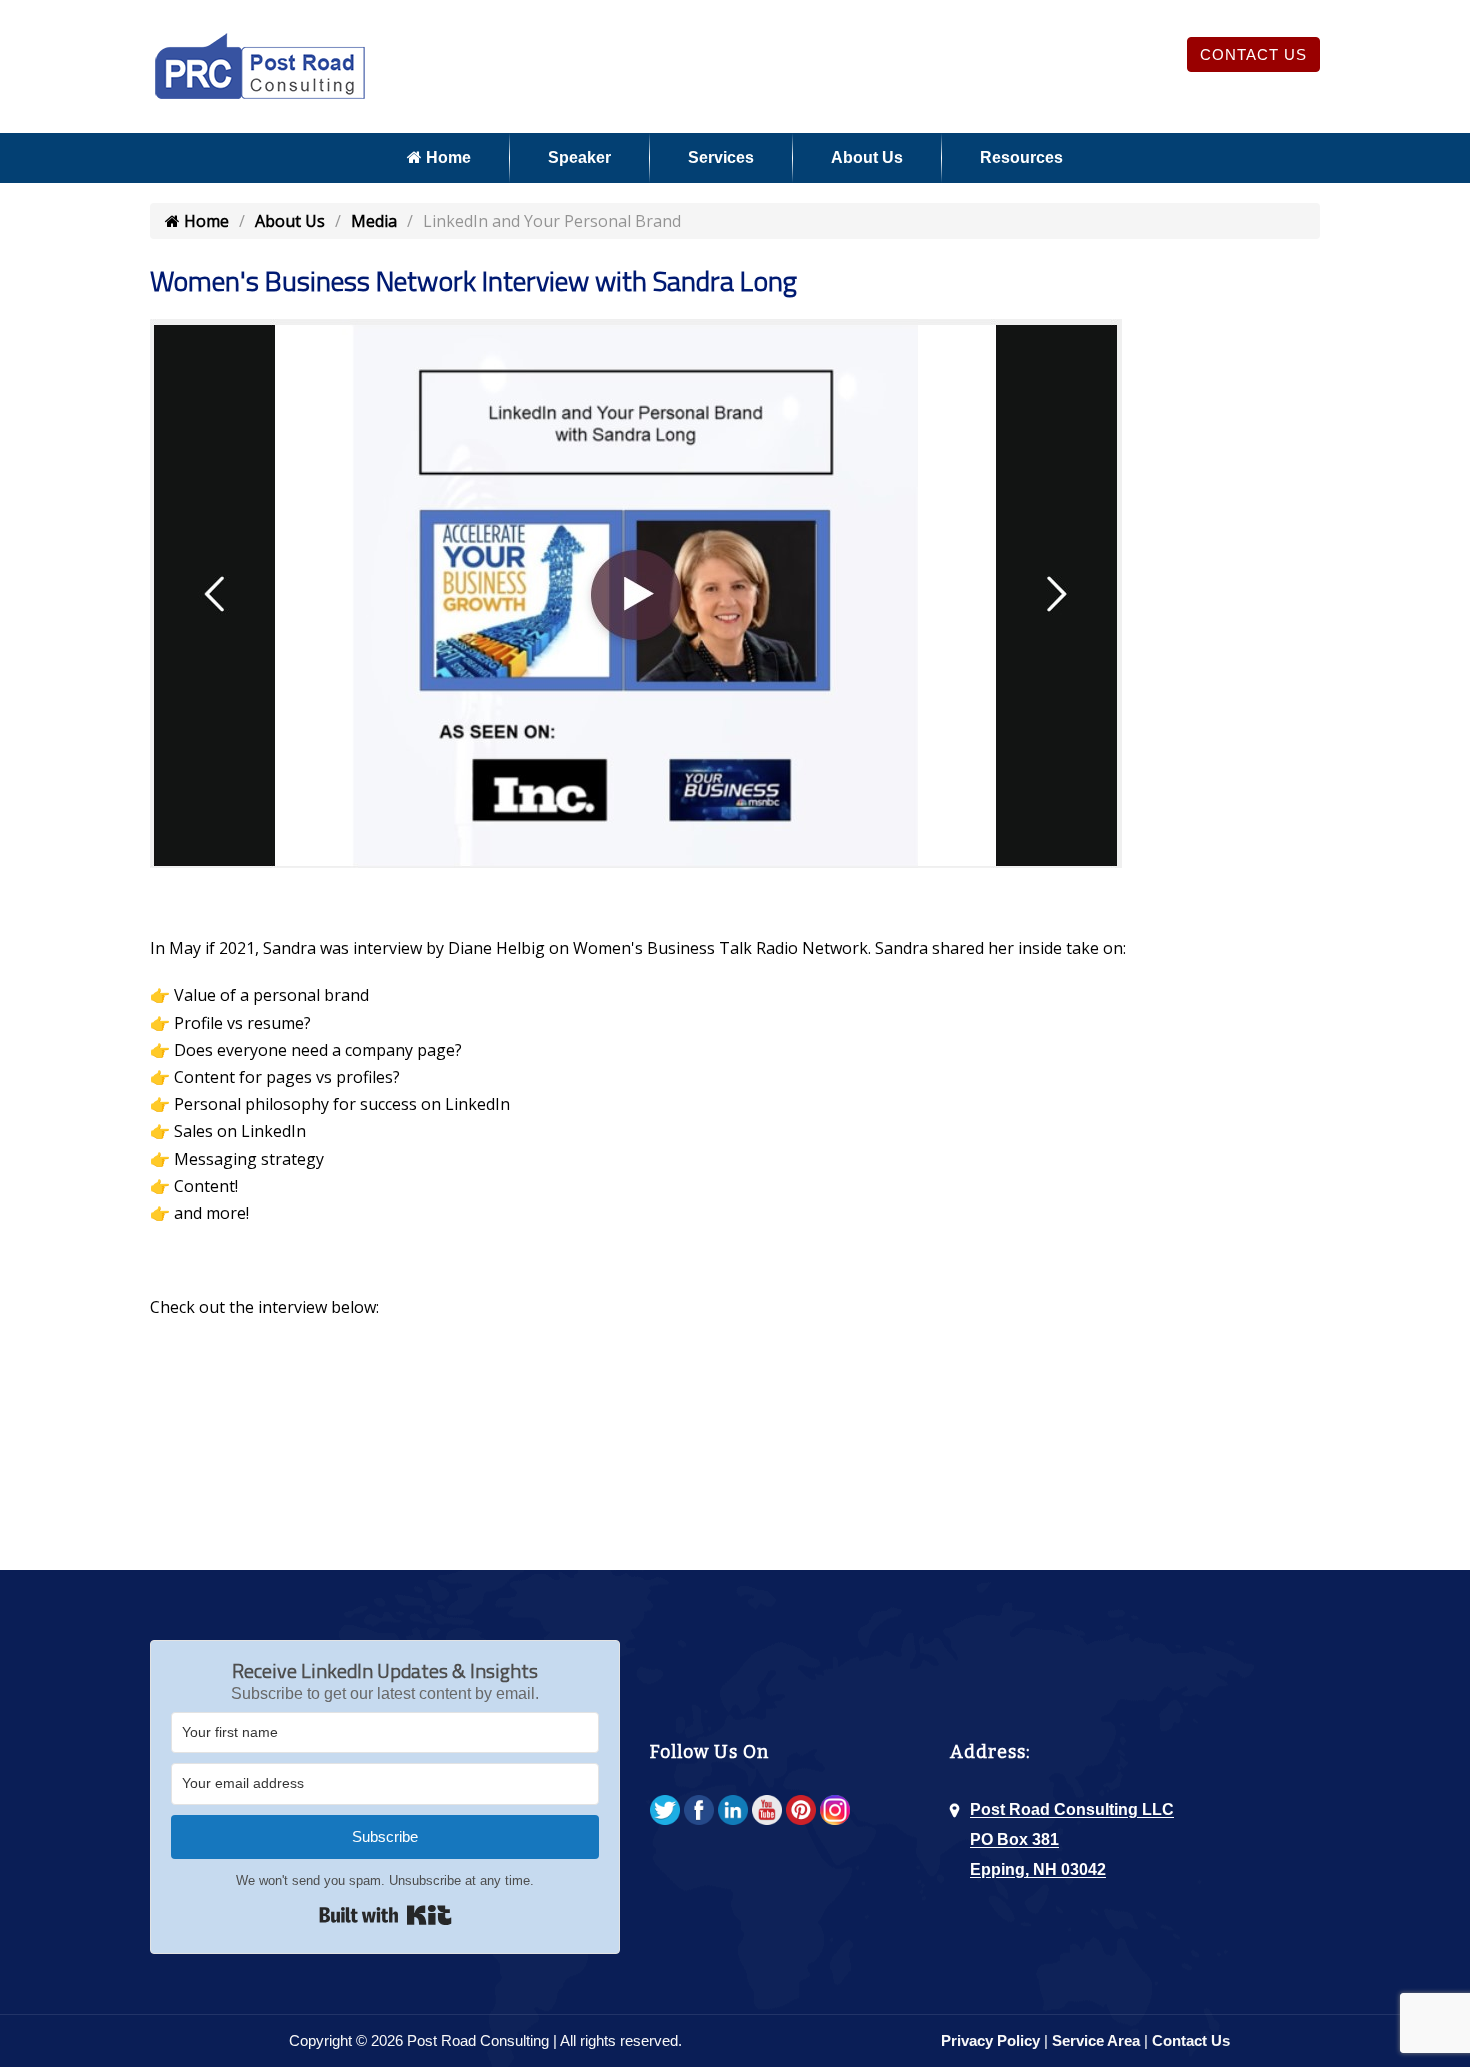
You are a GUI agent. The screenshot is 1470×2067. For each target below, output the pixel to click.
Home (446, 157)
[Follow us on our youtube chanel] (767, 1811)
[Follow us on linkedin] (733, 1811)
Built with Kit (385, 1915)
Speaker (579, 157)
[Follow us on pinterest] (801, 1811)
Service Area (1096, 2040)
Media (374, 221)
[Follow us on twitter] (665, 1811)
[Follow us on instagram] (835, 1811)
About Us (867, 157)
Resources (1021, 157)
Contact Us (1253, 54)
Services (721, 157)
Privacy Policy (990, 2040)
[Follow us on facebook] (699, 1811)
